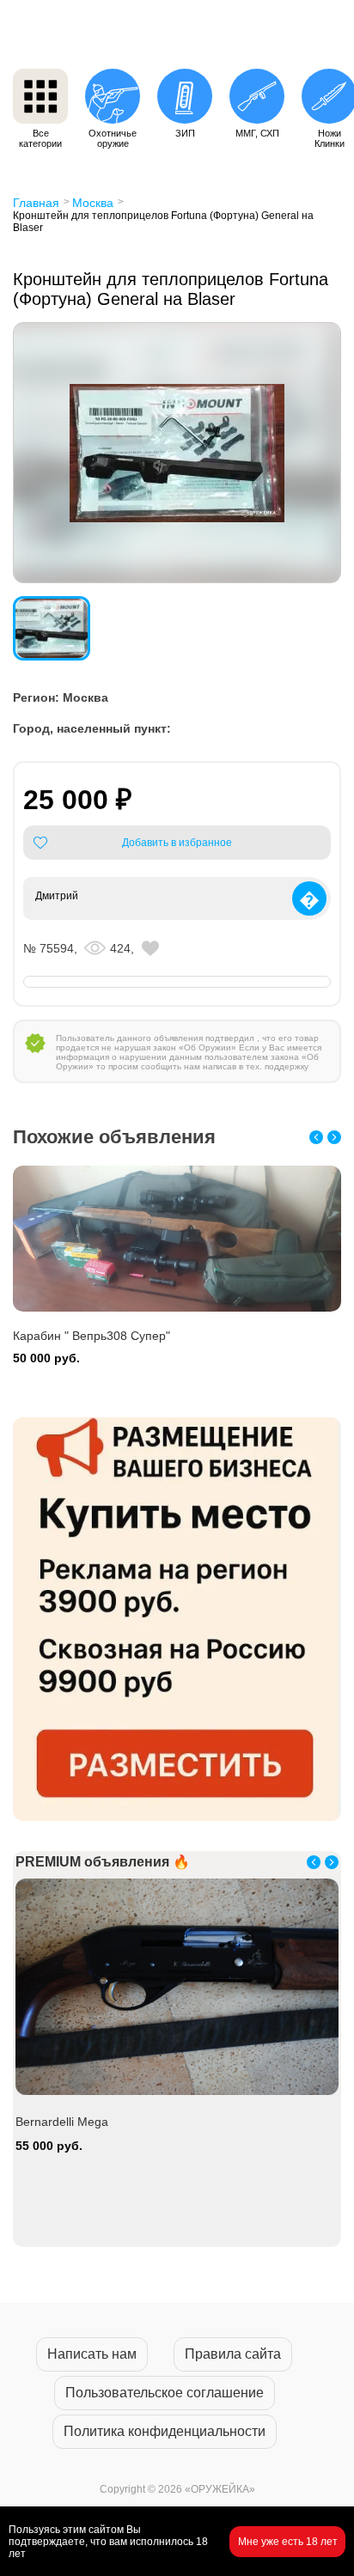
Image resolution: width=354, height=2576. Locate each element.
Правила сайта (233, 2354)
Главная (36, 203)
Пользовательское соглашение (165, 2393)
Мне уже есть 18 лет (288, 2542)
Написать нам (92, 2354)
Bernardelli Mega (62, 2122)
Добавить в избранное (177, 843)
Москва (93, 203)
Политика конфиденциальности (165, 2431)
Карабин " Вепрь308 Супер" (92, 1336)
